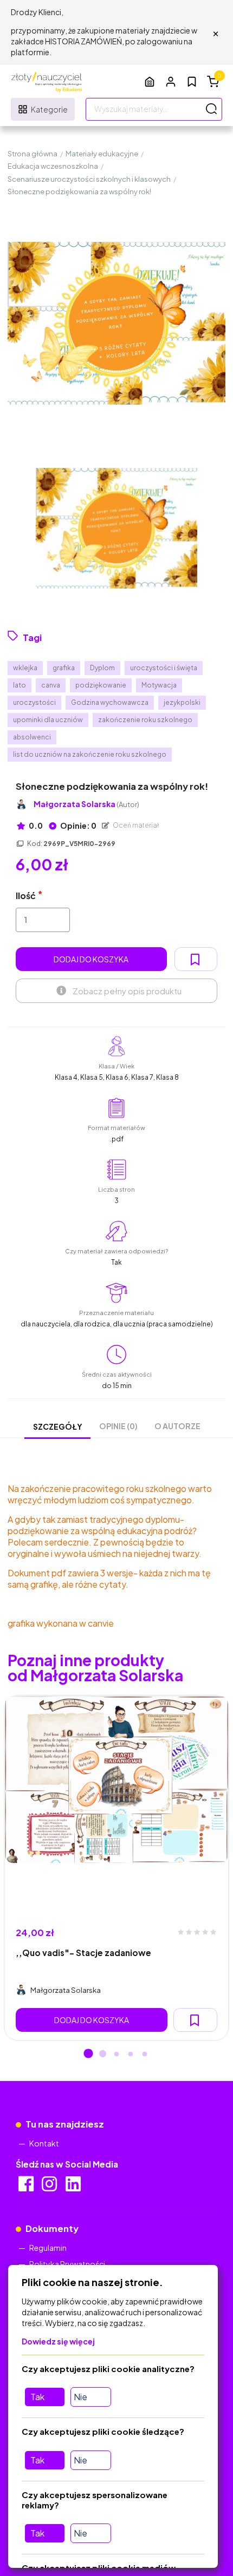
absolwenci (32, 737)
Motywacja (159, 685)
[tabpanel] (116, 1868)
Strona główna (33, 154)
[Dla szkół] (150, 81)
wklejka (25, 668)
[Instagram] (50, 2187)
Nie (80, 2397)
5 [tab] (145, 2055)
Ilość (26, 896)
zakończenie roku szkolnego (145, 720)
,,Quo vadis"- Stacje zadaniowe (83, 1953)
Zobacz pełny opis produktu (127, 991)
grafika (64, 668)
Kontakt (44, 2143)
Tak (37, 2397)
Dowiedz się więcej (58, 2341)
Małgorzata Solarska (86, 804)
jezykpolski (182, 702)
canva (51, 685)
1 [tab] (88, 2055)
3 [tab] (116, 2055)
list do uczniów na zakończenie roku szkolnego (90, 754)
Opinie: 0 (78, 825)
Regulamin (48, 2248)
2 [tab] (102, 2055)
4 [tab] (131, 2055)
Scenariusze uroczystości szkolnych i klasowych (89, 179)
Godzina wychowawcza (110, 702)
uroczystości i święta (164, 668)
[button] (171, 81)
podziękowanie (101, 685)
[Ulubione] (192, 82)
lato (20, 685)
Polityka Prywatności (67, 2264)
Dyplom (102, 668)
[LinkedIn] (74, 2187)
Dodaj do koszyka (91, 959)
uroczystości (34, 702)
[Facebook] (27, 2187)
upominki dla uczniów (48, 720)
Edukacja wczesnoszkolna (53, 166)
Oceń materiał (135, 825)
